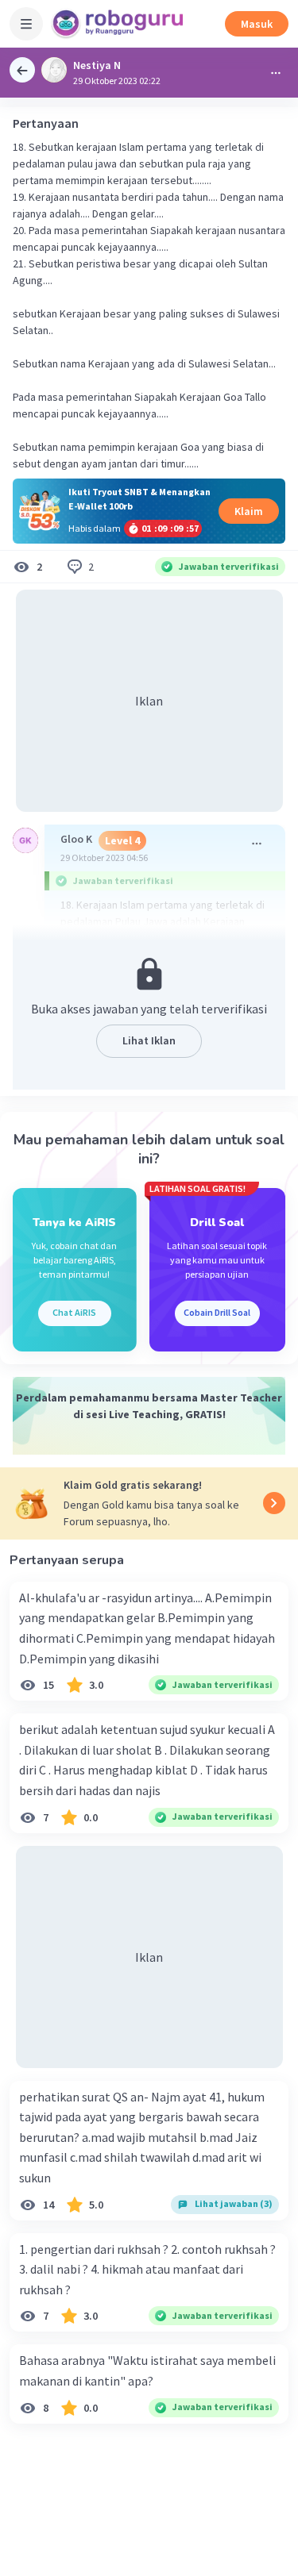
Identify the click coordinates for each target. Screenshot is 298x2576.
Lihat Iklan (149, 1040)
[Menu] (26, 24)
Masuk (257, 24)
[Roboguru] (119, 24)
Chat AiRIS (74, 1312)
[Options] (276, 73)
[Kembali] (22, 70)
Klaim (249, 511)
